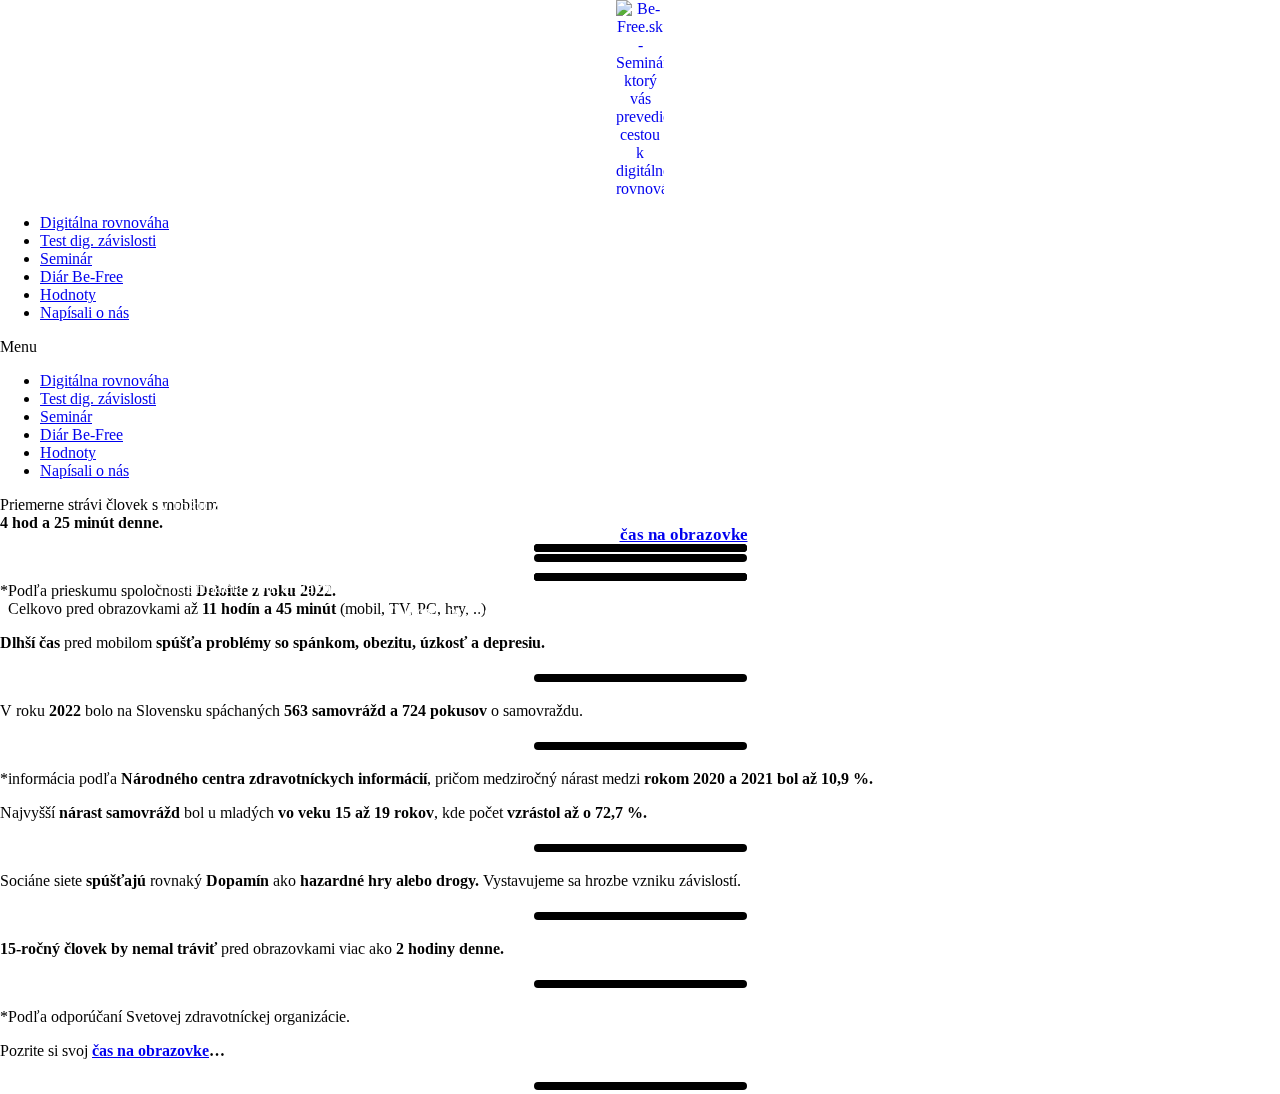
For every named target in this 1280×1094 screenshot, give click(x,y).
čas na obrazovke (684, 534)
